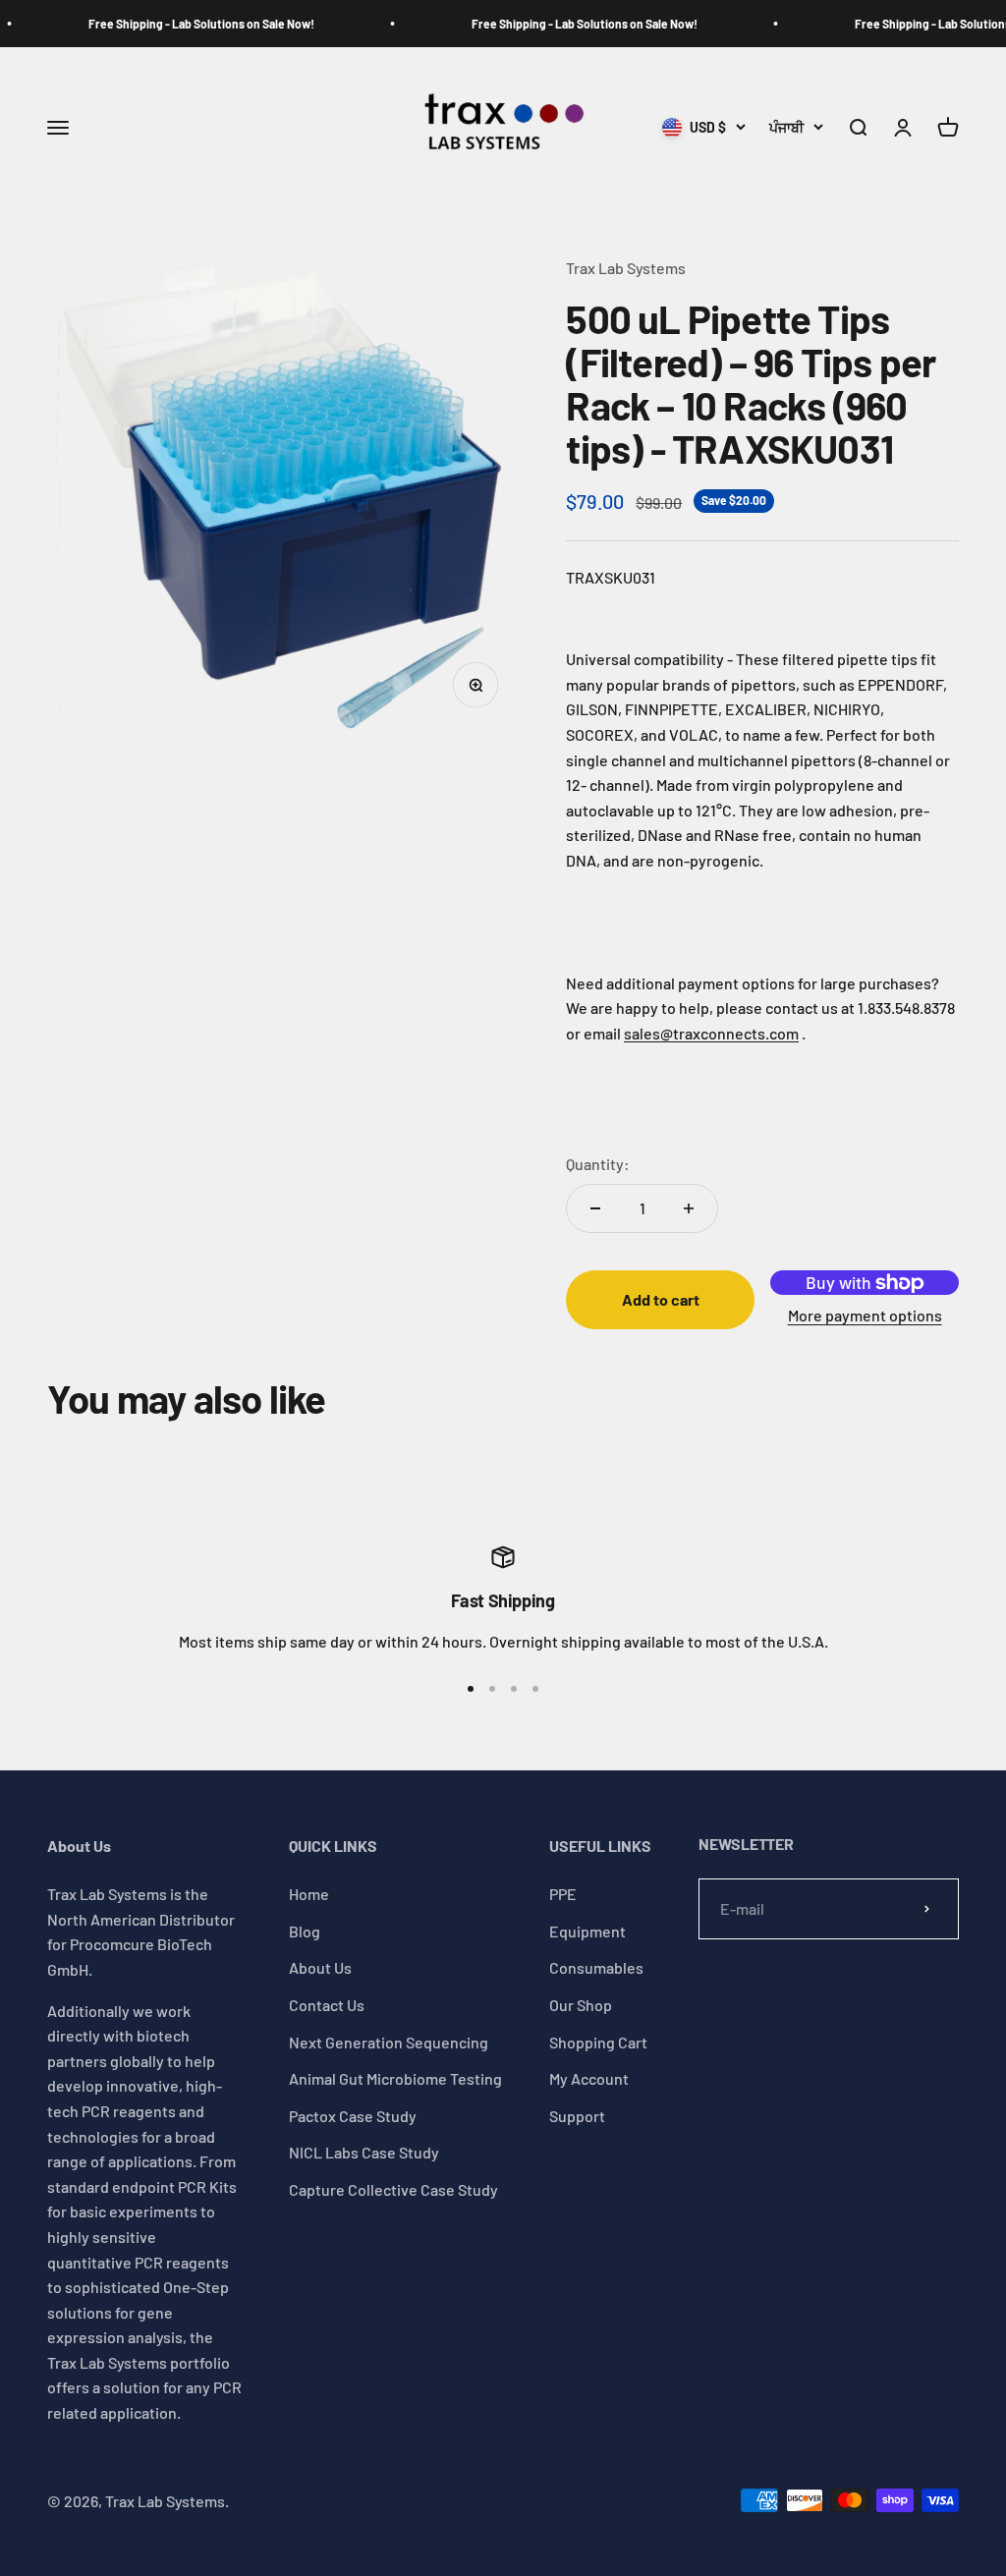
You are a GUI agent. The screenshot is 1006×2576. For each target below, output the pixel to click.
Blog (305, 1931)
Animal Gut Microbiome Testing (395, 2078)
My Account (589, 2078)
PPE (563, 1894)
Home (309, 1894)
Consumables (596, 1967)
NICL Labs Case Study (364, 2152)
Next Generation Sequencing (389, 2042)
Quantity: (598, 1164)
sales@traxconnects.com (711, 1033)
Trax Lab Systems (626, 268)
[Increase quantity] (689, 1208)
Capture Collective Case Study (393, 2189)
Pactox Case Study (353, 2116)
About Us (320, 1967)
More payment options (865, 1315)
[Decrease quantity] (595, 1208)
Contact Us (327, 2005)
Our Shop (581, 2005)
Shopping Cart (598, 2042)
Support (577, 2116)
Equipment (587, 1931)
